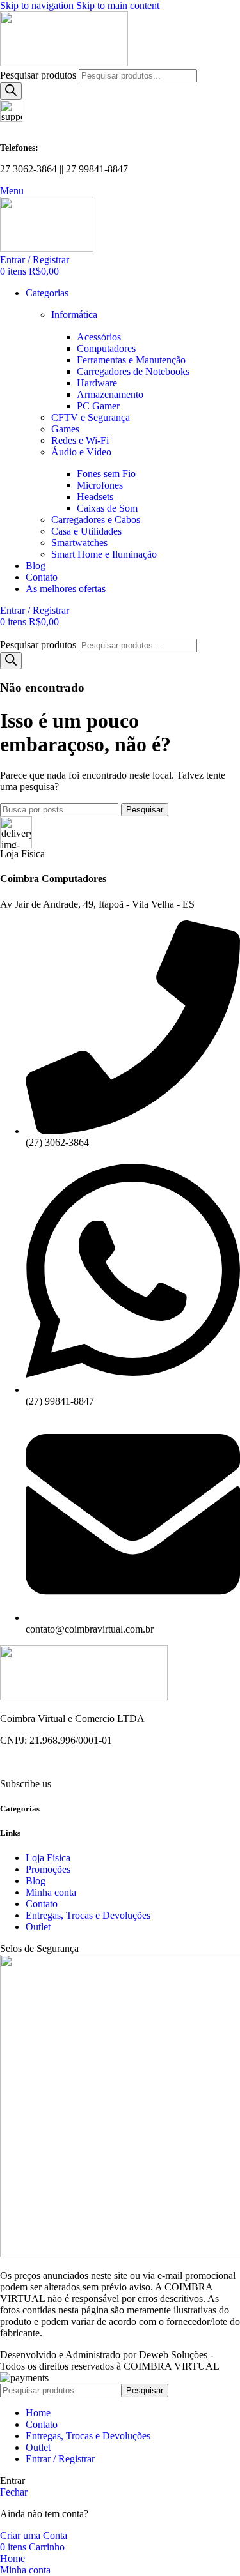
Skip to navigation (38, 5)
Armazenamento (110, 394)
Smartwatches (79, 543)
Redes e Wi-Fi (80, 440)
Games (65, 429)
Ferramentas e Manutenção (131, 360)
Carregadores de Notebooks (133, 371)
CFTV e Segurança (91, 417)
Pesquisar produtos (39, 75)
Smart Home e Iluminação (104, 554)
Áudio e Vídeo (81, 452)
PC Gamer (98, 406)
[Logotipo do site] (64, 63)
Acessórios (99, 337)
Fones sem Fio (106, 474)
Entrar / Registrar (60, 2459)
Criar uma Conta (34, 2535)
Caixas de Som (107, 508)
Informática (74, 315)
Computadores (106, 348)
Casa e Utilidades (86, 531)
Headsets (95, 497)
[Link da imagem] (84, 1697)
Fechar (14, 2492)
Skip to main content (118, 5)
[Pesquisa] (11, 91)
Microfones (100, 485)
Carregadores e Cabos (96, 520)
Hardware (97, 383)
